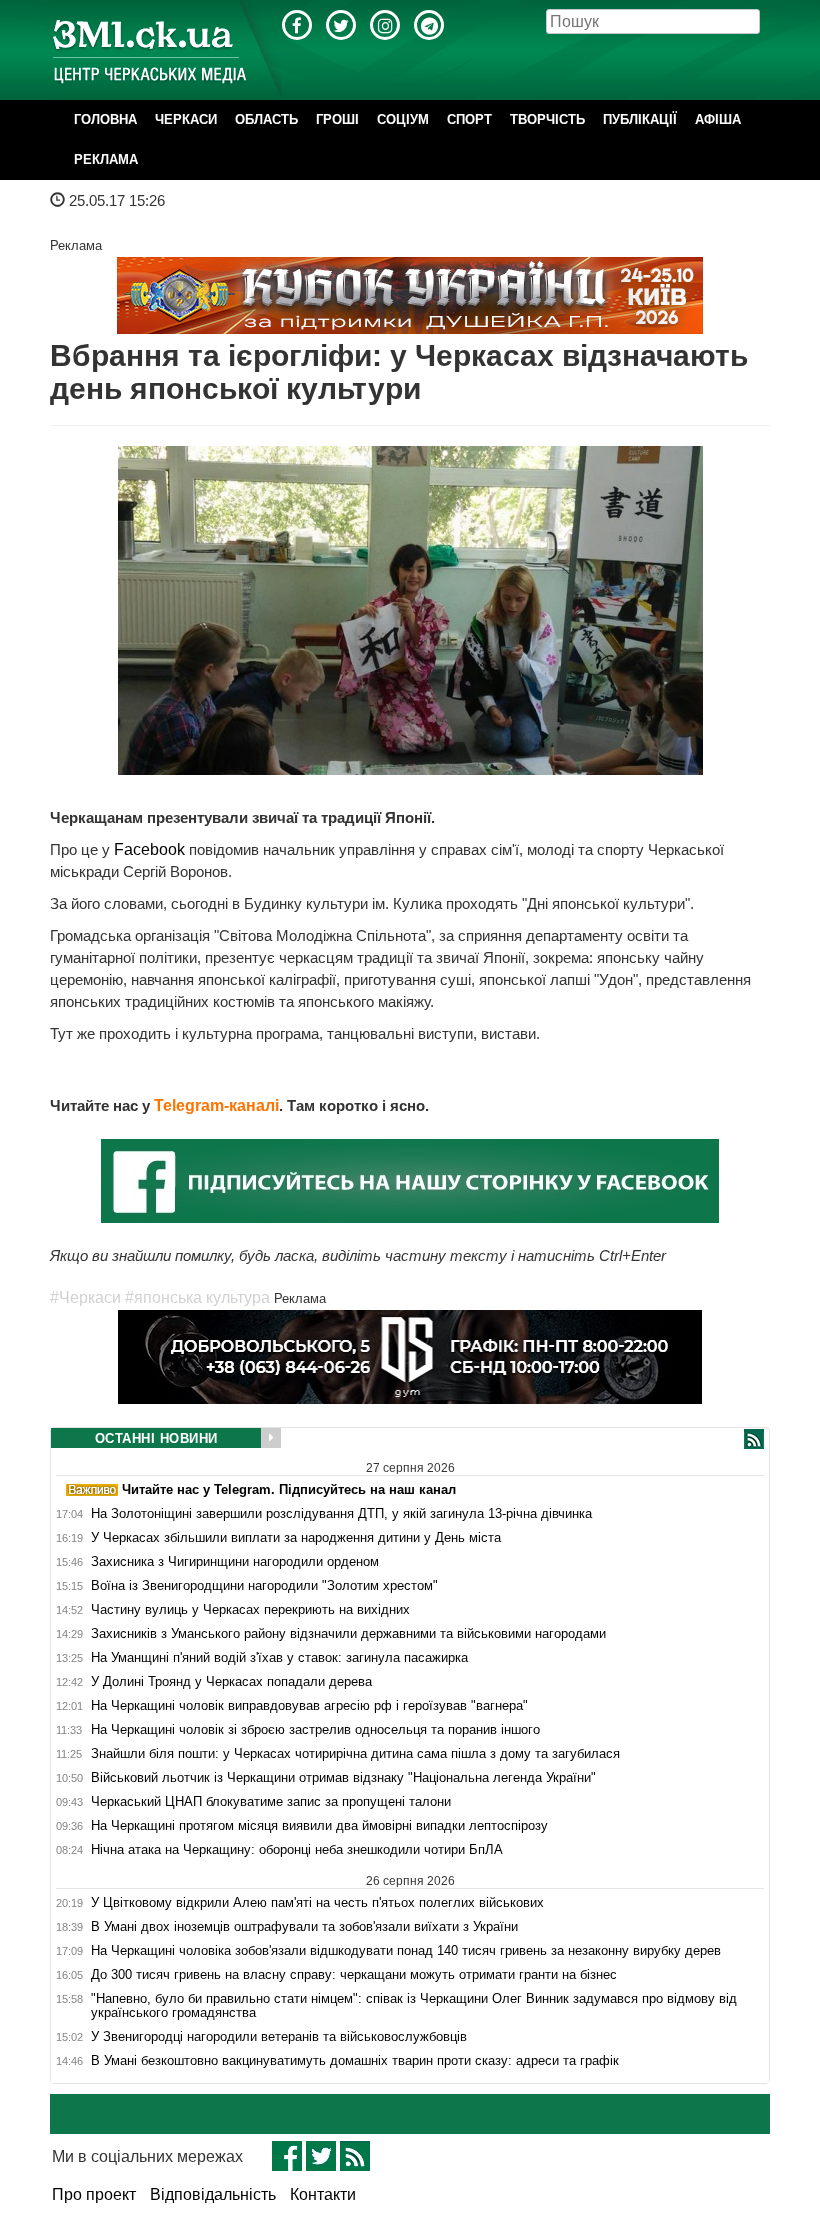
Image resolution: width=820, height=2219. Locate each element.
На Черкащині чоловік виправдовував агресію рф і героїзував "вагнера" (309, 1706)
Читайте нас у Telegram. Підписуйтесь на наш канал (287, 1489)
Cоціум (403, 119)
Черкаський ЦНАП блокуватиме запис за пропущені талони (271, 1802)
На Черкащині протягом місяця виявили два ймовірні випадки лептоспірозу (319, 1826)
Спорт (469, 119)
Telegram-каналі (216, 1105)
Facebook (149, 849)
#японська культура (197, 1297)
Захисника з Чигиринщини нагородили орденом (235, 1562)
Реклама (106, 159)
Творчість (547, 119)
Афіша (718, 119)
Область (266, 119)
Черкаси (186, 119)
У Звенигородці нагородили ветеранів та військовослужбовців (279, 2037)
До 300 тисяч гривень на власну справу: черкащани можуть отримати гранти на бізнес (354, 1975)
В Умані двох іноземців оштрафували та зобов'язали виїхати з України (304, 1927)
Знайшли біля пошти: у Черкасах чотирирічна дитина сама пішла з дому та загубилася (355, 1754)
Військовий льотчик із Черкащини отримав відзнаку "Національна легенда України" (343, 1778)
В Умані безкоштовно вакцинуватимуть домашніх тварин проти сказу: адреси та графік (355, 2061)
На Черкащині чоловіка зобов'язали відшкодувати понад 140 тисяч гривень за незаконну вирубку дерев (406, 1951)
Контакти (323, 2194)
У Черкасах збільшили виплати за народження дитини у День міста (296, 1538)
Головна (105, 119)
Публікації (640, 119)
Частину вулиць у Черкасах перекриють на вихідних (250, 1610)
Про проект (94, 2194)
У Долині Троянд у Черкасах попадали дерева (231, 1682)
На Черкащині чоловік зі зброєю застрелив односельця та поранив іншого (315, 1730)
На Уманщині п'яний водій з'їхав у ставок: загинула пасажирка (279, 1658)
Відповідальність (213, 2194)
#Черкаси (85, 1297)
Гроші (337, 119)
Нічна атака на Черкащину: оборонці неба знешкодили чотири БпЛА (297, 1850)
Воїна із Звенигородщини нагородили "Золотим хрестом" (264, 1586)
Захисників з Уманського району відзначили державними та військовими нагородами (348, 1634)
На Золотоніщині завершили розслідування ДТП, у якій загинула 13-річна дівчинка (341, 1514)
